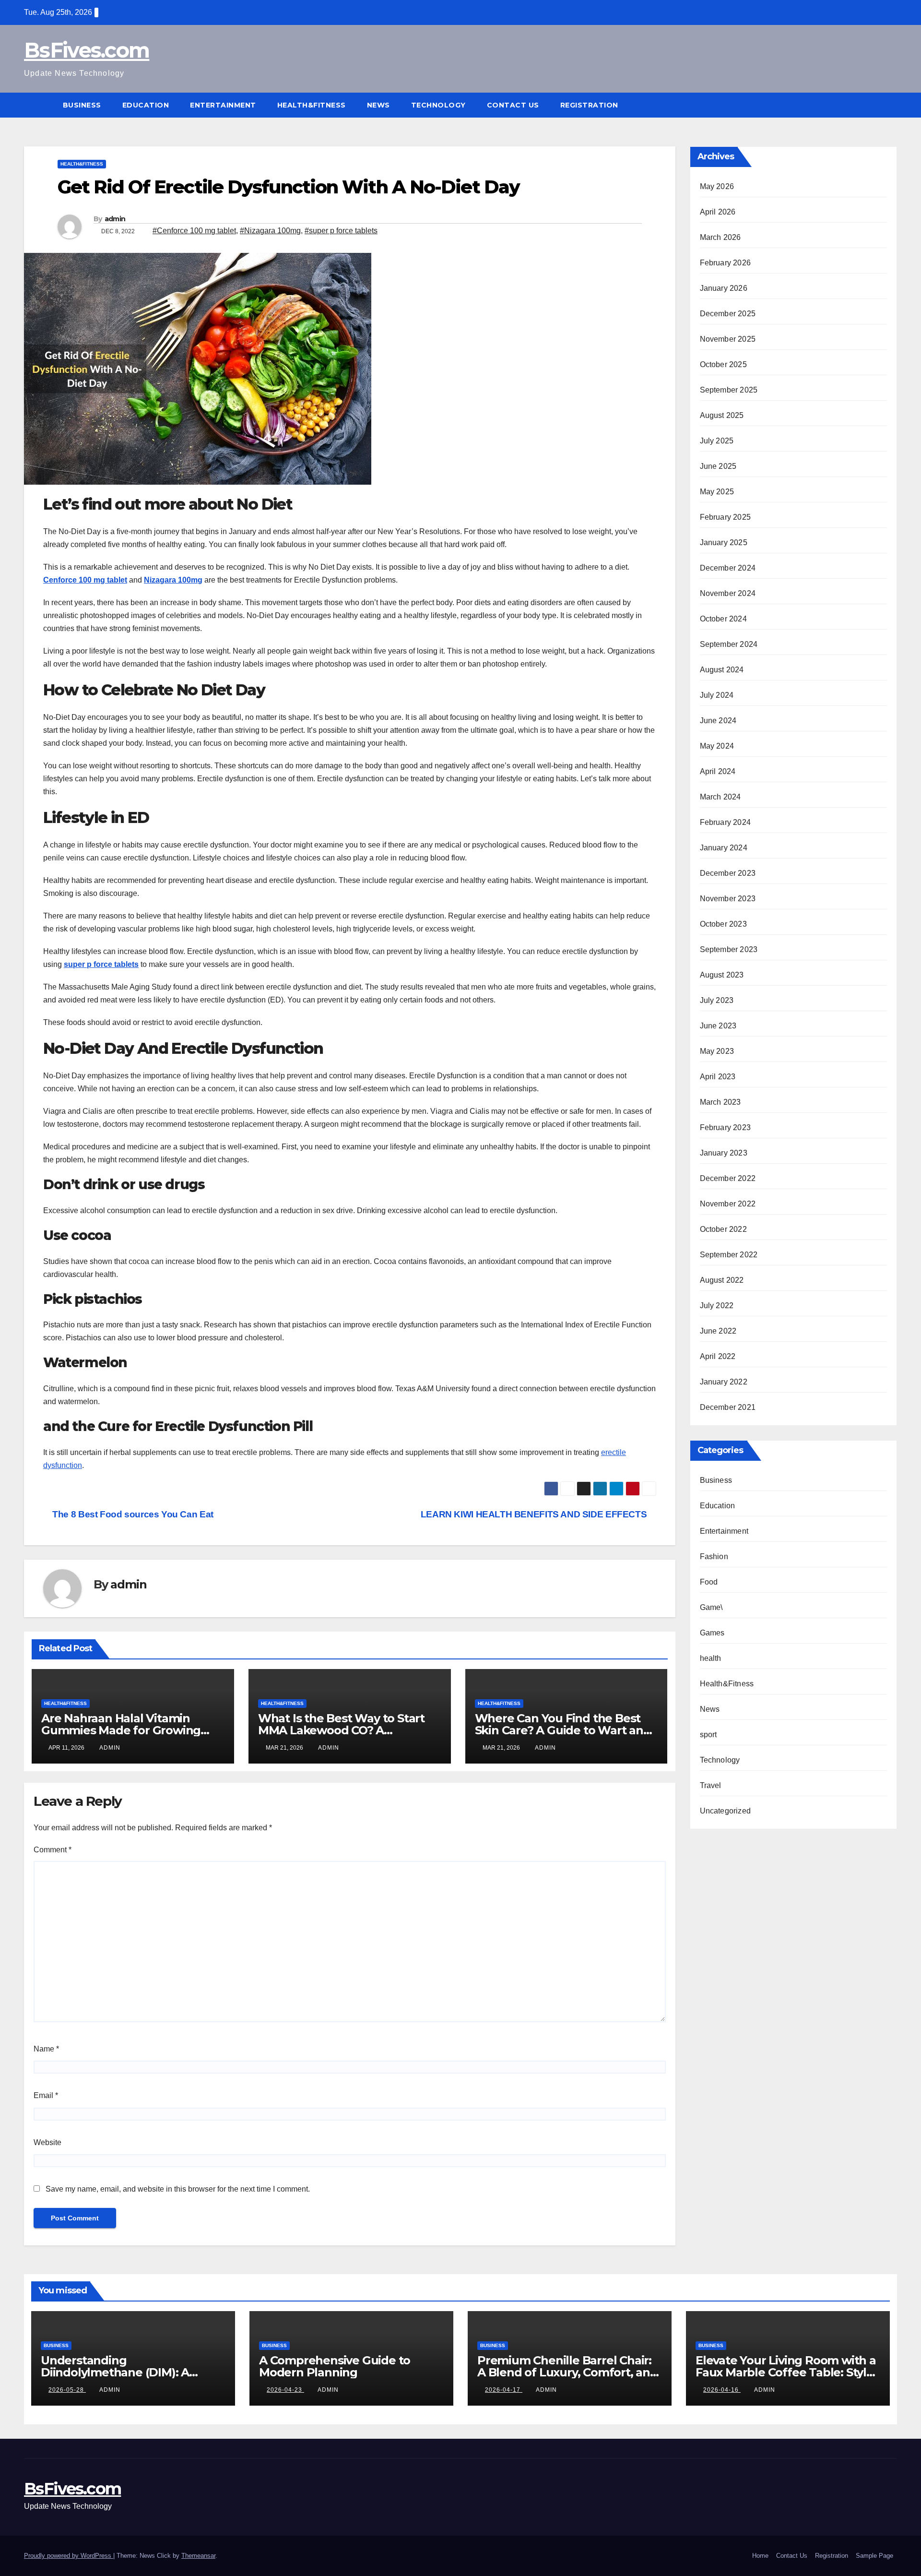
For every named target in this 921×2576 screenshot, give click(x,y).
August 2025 (722, 415)
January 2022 (724, 1382)
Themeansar (198, 2556)
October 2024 (723, 619)
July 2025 (717, 441)
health (711, 1658)
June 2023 (718, 1026)
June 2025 (718, 466)
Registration (589, 105)
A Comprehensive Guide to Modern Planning (335, 2366)
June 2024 (718, 721)
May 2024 (717, 746)
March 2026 (720, 237)
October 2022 (723, 1229)
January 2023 (724, 1153)
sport (708, 1735)
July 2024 (717, 695)
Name (46, 2049)
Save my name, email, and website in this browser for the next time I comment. (178, 2189)
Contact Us (513, 105)
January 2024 (724, 848)
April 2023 (718, 1077)
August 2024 (722, 670)
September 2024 (729, 644)
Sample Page (874, 2556)
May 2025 (717, 492)
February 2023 (726, 1127)
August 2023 (722, 975)
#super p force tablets (341, 231)
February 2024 (726, 822)
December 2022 (728, 1178)
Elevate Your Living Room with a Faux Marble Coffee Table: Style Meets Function (786, 2372)
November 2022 (728, 1204)
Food (709, 1582)
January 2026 (724, 288)
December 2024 (728, 568)
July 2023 (717, 1000)
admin (115, 219)
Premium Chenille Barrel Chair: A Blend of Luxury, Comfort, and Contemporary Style (567, 2372)
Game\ (711, 1607)
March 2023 (720, 1102)
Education (146, 105)
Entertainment (223, 105)
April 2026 (718, 212)
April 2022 (718, 1356)
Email (46, 2095)
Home (760, 2556)
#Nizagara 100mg (270, 231)
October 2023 (723, 924)
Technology (438, 105)
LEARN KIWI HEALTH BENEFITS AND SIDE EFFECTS (535, 1514)
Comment (53, 1850)
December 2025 (728, 314)
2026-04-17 (504, 2390)
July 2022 (717, 1306)
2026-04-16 (722, 2390)
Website (47, 2142)
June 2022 (718, 1331)
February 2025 (726, 517)
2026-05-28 (67, 2390)
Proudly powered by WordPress (69, 2556)
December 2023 (728, 873)
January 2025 (724, 543)
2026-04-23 (285, 2390)
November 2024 (728, 593)
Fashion (714, 1556)
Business (82, 105)
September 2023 (729, 949)
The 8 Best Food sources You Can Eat (132, 1514)
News (378, 105)
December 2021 (728, 1407)
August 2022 (722, 1280)
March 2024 (720, 797)
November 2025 (728, 339)
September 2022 (729, 1255)
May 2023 (717, 1051)
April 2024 (718, 771)
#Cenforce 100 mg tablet (194, 231)
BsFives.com (87, 50)
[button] (890, 105)
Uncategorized (726, 1811)
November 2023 (728, 899)
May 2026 (717, 186)
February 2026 (726, 263)
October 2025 (723, 364)
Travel (711, 1785)
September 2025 (729, 390)
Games (712, 1633)
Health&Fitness (312, 105)
